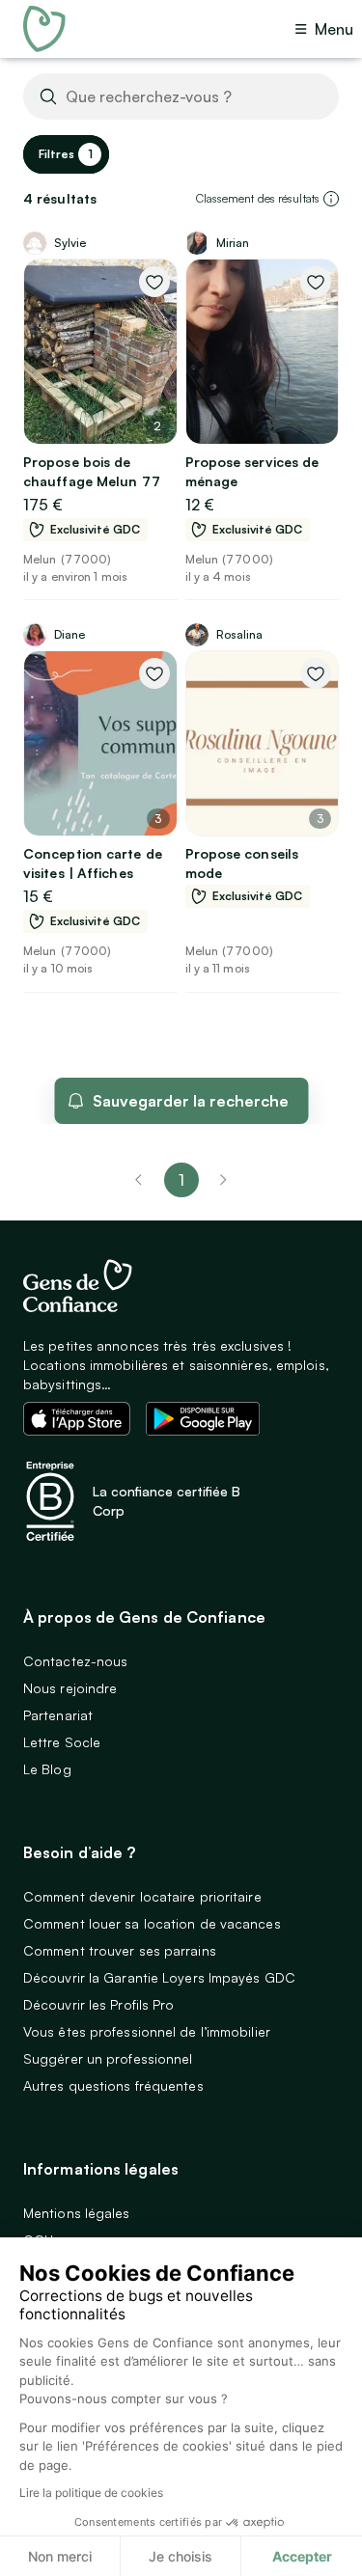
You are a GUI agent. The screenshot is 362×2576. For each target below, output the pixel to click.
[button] (331, 199)
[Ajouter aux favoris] (154, 282)
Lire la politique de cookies (91, 2493)
